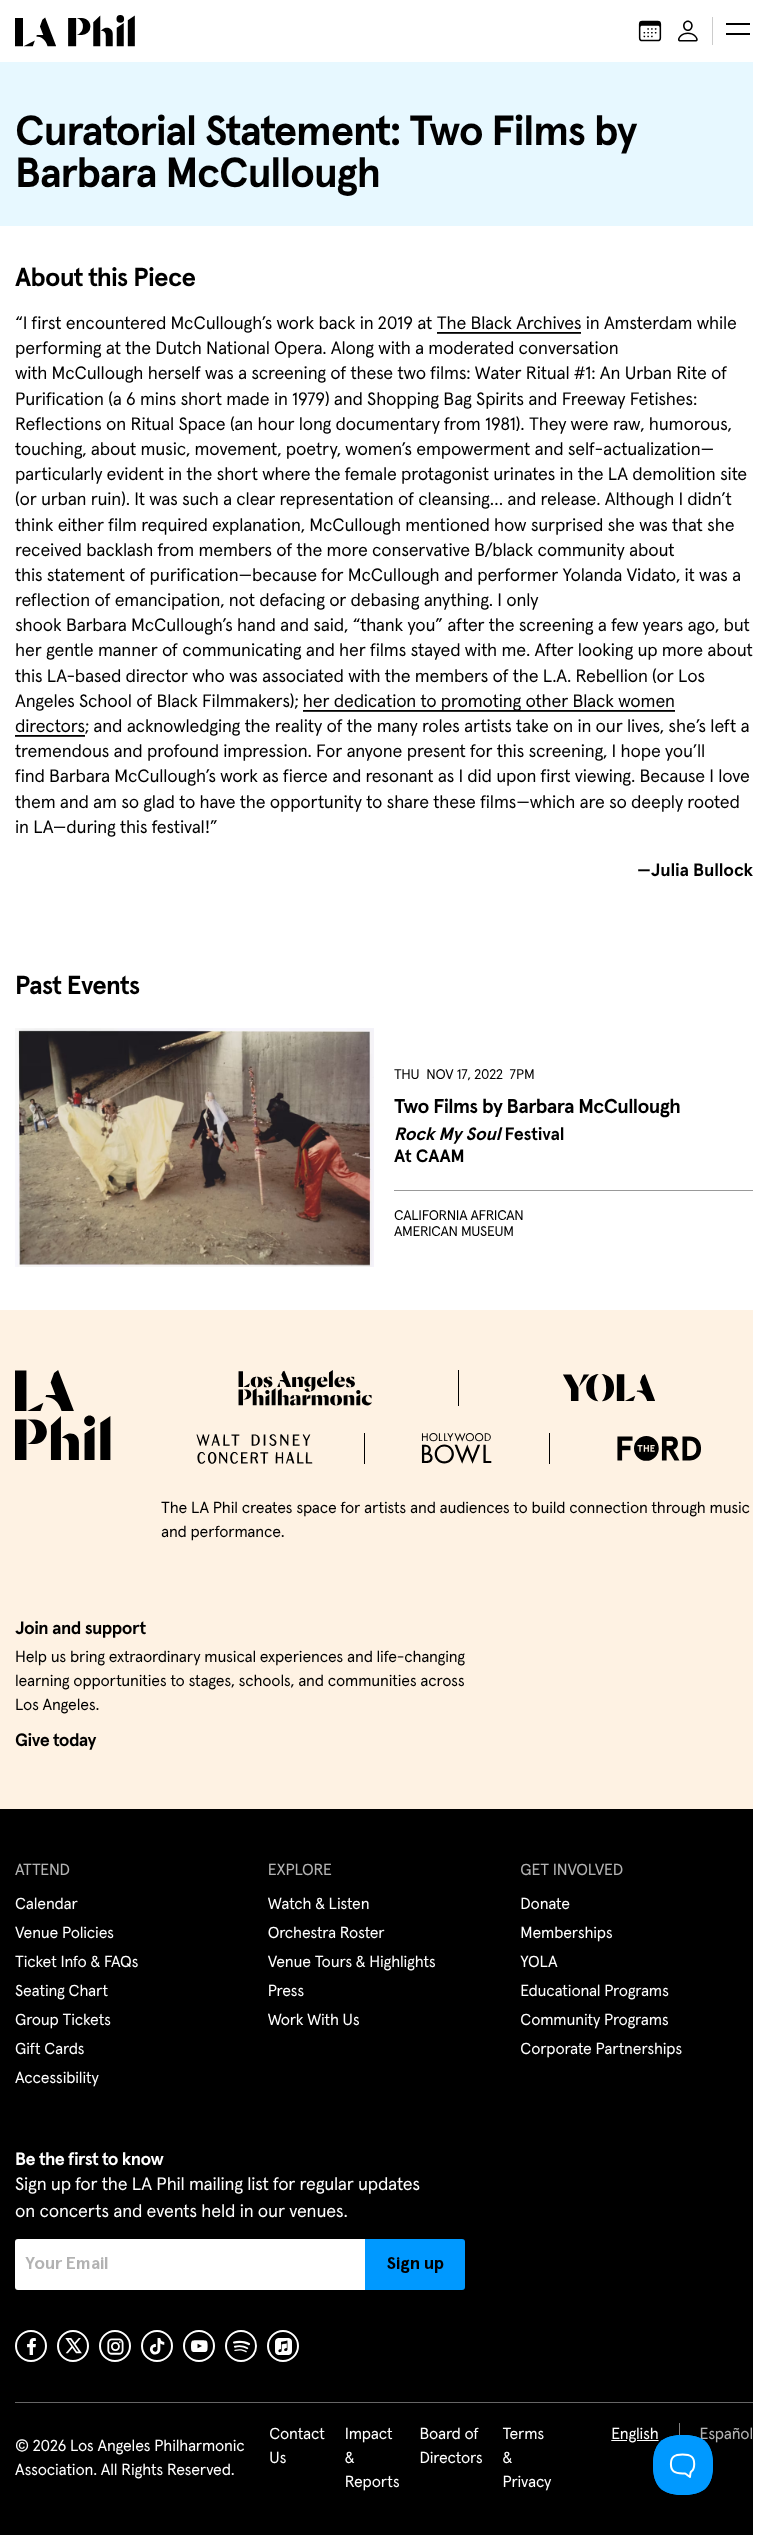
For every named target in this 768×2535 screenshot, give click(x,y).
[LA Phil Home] (75, 31)
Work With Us (314, 2021)
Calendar (46, 1905)
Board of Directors (450, 2447)
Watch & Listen (319, 1905)
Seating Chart (61, 1992)
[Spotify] (241, 2346)
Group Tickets (63, 2021)
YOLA (538, 1963)
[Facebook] (31, 2346)
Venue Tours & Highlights (352, 1963)
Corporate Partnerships (601, 2050)
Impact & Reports (372, 2459)
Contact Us (297, 2447)
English (634, 2435)
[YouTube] (199, 2346)
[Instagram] (115, 2346)
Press (286, 1992)
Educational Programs (594, 1992)
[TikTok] (157, 2346)
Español (726, 2435)
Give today (55, 1741)
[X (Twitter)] (73, 2346)
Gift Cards (49, 2050)
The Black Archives (509, 324)
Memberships (566, 1934)
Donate (544, 1905)
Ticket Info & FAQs (76, 1963)
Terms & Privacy (527, 2459)
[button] (738, 31)
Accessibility (57, 2079)
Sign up (415, 2264)
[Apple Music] (283, 2346)
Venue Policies (64, 1934)
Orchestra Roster (326, 1934)
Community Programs (594, 2021)
